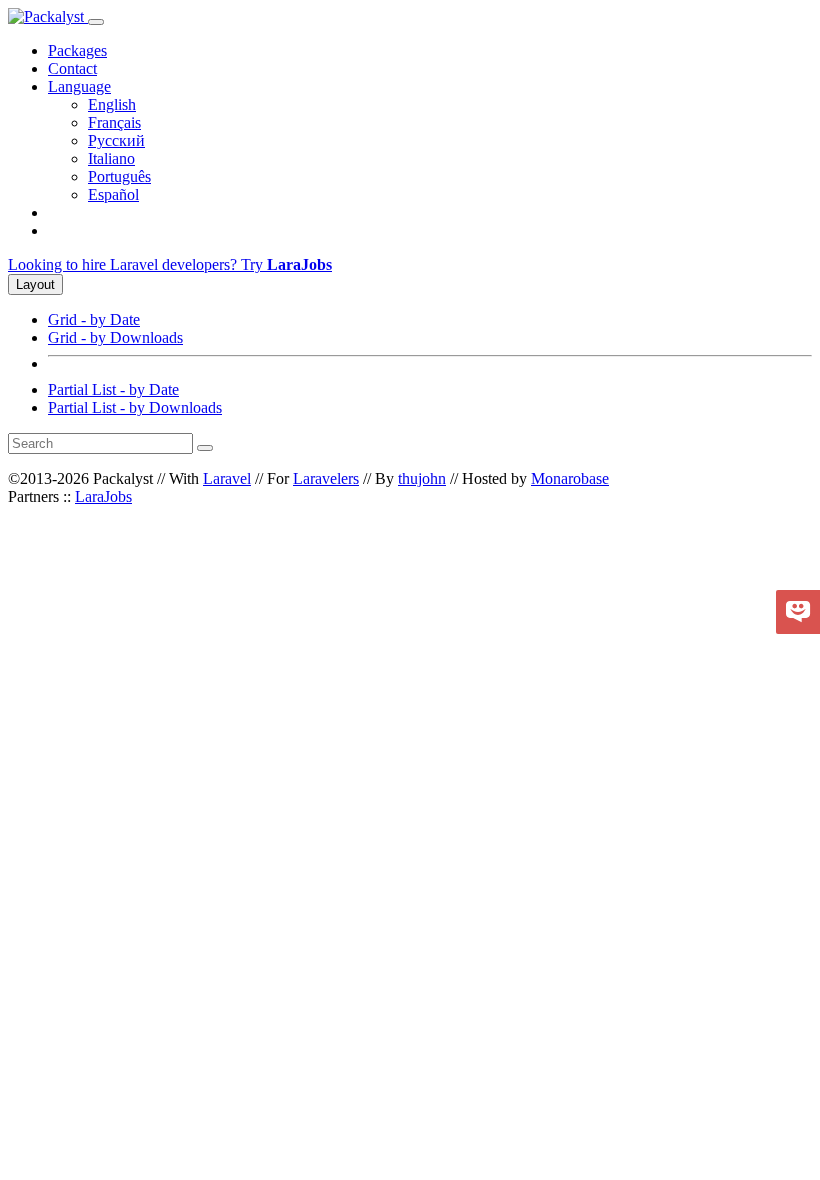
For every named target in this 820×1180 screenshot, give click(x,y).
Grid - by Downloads (115, 337)
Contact (72, 68)
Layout (35, 284)
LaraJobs (103, 496)
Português (119, 176)
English (112, 104)
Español (113, 194)
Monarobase (570, 478)
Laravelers (326, 478)
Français (114, 122)
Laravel (227, 478)
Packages (77, 50)
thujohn (422, 478)
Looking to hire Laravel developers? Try (170, 264)
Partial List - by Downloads (135, 407)
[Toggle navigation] (96, 22)
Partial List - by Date (113, 389)
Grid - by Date (94, 319)
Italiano (111, 158)
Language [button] (79, 86)
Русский (116, 140)
